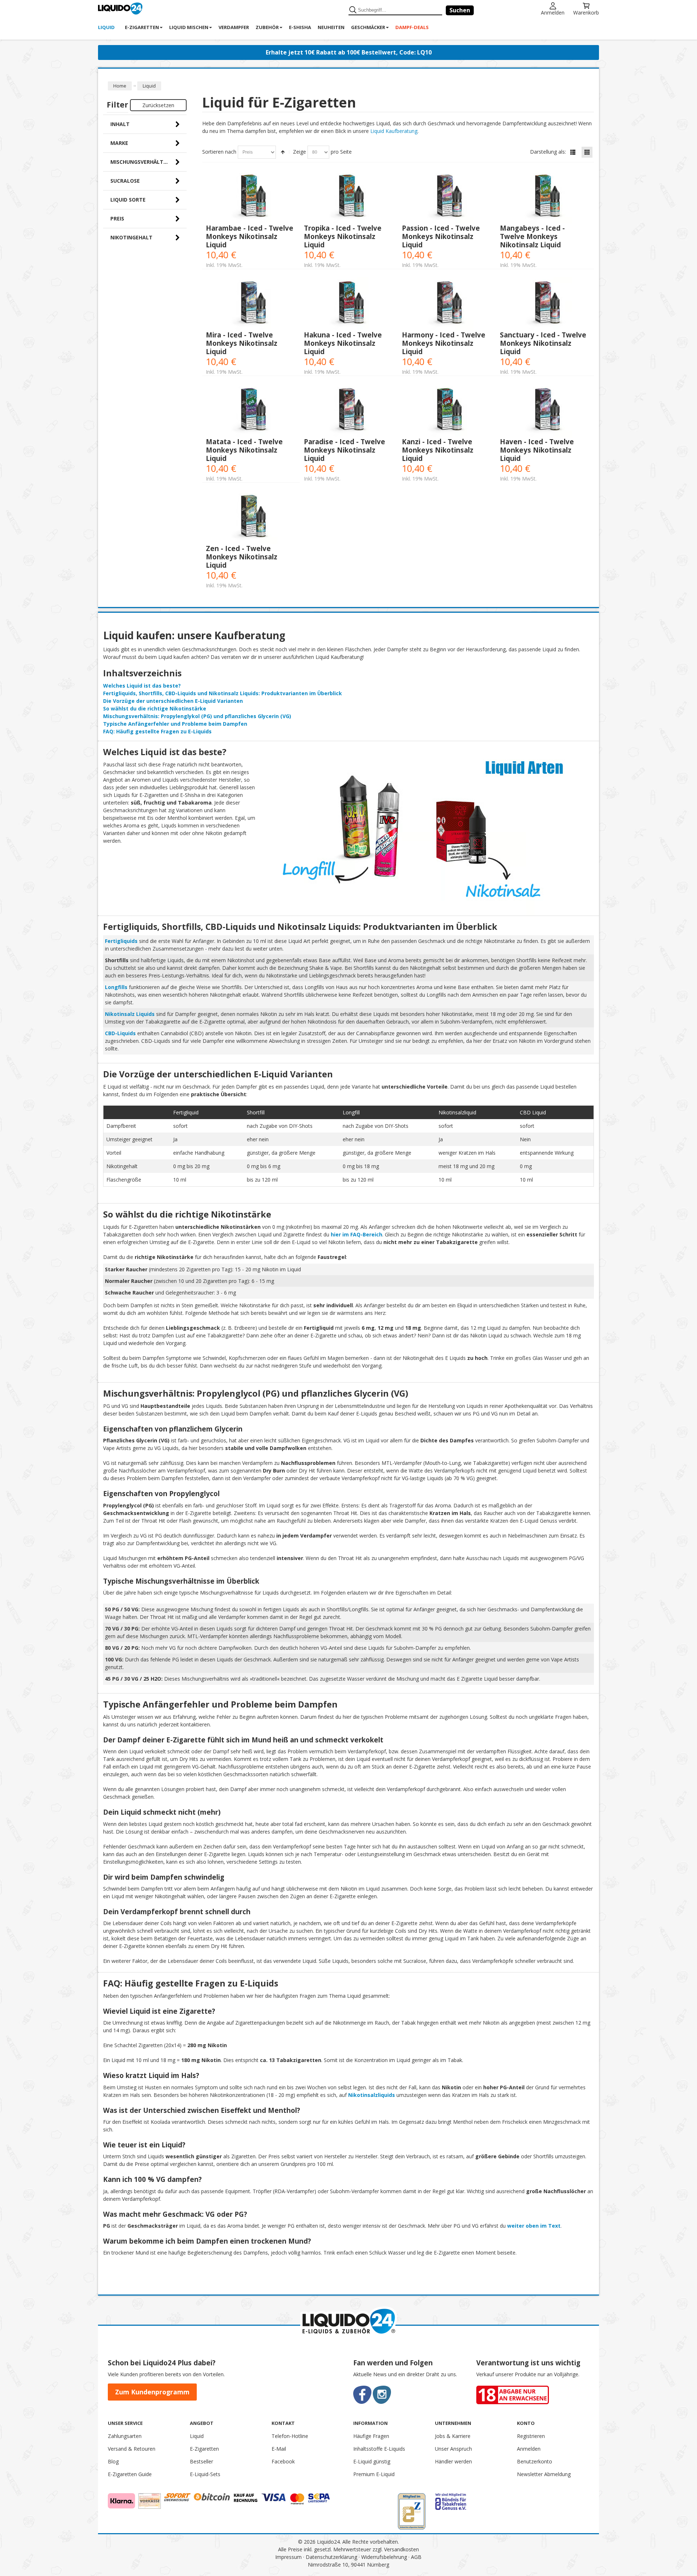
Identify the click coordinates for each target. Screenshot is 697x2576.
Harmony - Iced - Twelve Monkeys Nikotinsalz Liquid (444, 343)
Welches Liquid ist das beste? (142, 686)
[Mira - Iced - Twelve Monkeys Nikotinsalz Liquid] (251, 304)
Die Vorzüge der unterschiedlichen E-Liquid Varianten (173, 701)
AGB (416, 2557)
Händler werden (453, 2461)
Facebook (283, 2461)
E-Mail (279, 2449)
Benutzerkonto (535, 2461)
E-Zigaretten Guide (130, 2474)
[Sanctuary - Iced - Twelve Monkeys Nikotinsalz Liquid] (545, 304)
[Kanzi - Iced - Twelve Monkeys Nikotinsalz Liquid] (447, 411)
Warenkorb (586, 12)
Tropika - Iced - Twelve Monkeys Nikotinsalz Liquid (343, 236)
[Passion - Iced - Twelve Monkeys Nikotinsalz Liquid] (447, 197)
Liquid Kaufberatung (394, 131)
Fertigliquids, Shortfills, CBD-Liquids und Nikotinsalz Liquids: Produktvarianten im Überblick (223, 693)
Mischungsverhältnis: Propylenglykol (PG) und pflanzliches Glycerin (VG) (197, 716)
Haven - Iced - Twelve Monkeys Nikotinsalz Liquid (537, 450)
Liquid (197, 2436)
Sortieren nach (219, 152)
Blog (113, 2461)
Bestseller (201, 2461)
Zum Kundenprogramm (152, 2392)
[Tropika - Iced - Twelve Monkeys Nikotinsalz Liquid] (349, 197)
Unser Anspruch (453, 2449)
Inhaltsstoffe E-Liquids (379, 2449)
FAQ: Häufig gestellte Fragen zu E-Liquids (157, 731)
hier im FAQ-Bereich (356, 1234)
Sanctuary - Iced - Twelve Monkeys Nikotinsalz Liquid (543, 343)
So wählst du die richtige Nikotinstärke (155, 708)
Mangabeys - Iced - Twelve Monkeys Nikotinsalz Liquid (532, 236)
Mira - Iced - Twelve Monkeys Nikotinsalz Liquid (242, 343)
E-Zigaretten (204, 2449)
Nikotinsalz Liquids (130, 1014)
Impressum (288, 2557)
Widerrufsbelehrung (384, 2557)
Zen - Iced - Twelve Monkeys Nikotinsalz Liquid (242, 557)
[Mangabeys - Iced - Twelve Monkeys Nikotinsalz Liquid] (545, 197)
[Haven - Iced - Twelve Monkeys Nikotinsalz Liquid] (545, 411)
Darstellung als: (548, 152)
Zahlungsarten (125, 2436)
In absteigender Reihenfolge (283, 152)
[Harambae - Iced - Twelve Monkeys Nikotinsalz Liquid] (251, 197)
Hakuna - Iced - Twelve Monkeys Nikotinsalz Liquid (343, 343)
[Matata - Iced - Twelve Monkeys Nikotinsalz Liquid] (251, 411)
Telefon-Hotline (290, 2436)
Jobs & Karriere (453, 2436)
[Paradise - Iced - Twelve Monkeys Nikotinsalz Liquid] (349, 411)
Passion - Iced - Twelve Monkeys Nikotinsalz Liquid (441, 236)
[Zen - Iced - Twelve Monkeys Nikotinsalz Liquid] (251, 517)
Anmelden (553, 12)
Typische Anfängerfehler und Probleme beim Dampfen (175, 724)
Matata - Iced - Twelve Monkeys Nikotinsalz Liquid (244, 450)
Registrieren (531, 2436)
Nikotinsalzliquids (372, 2095)
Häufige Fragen (371, 2436)
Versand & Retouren (132, 2449)
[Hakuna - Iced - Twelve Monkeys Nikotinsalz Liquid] (349, 304)
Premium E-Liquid (374, 2474)
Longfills (116, 987)
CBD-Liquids (120, 1033)
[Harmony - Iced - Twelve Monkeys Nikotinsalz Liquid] (447, 304)
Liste (573, 152)
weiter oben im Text (534, 2226)
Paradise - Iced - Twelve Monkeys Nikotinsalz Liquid (345, 450)
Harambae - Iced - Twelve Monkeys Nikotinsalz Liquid (250, 236)
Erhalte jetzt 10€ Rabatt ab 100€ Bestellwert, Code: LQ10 (349, 52)
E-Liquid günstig (372, 2461)
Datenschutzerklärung (331, 2557)
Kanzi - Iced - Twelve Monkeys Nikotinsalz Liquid (438, 450)
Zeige (299, 152)
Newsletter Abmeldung (544, 2474)
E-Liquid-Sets (205, 2474)
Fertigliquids (121, 941)
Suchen (460, 10)
